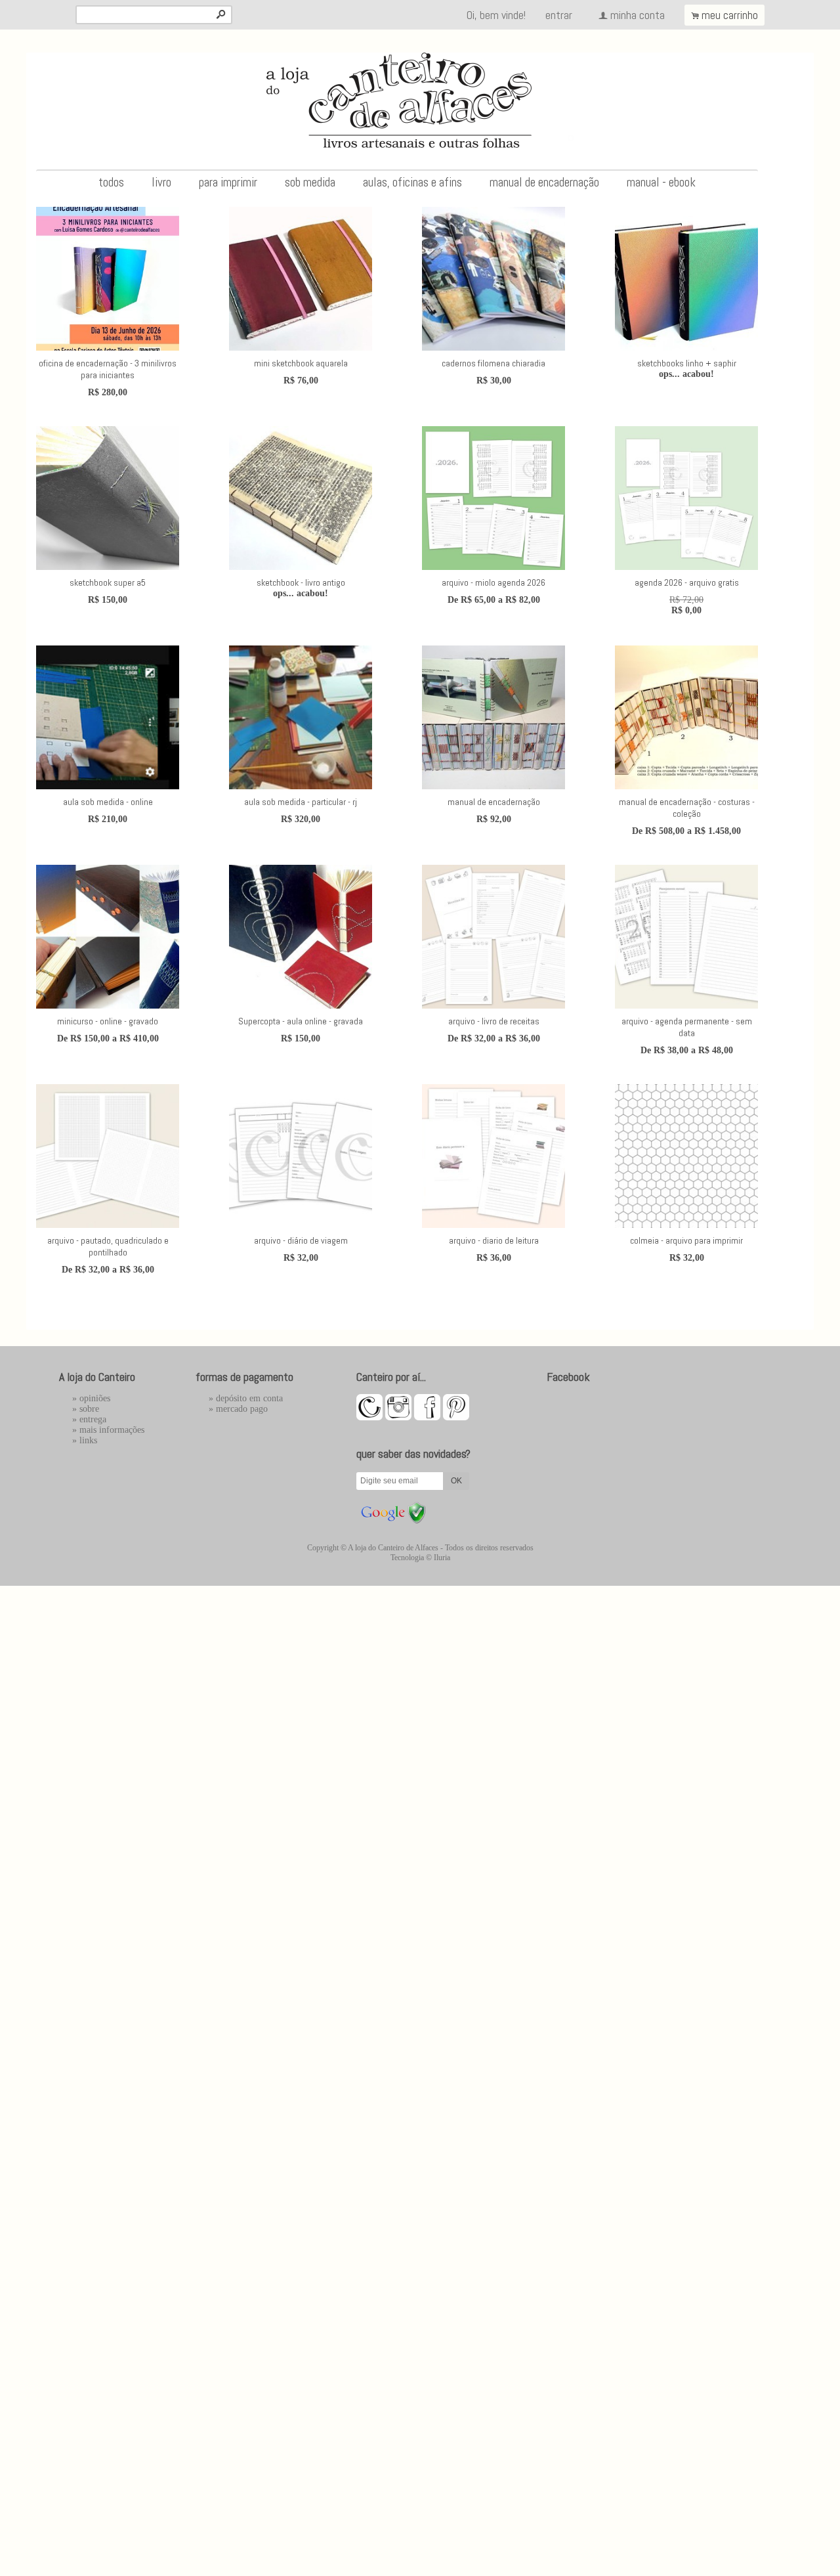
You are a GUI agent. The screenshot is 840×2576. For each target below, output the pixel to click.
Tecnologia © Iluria (420, 1558)
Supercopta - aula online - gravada (301, 1021)
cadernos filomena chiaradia (493, 363)
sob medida (310, 182)
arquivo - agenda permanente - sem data (687, 1027)
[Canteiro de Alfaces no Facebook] (427, 1417)
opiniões (95, 1398)
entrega (93, 1419)
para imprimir (228, 182)
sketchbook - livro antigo (301, 582)
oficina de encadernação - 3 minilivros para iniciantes (108, 369)
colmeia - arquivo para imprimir (686, 1240)
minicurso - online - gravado (108, 1021)
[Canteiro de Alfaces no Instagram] (398, 1417)
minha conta (638, 15)
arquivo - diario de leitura (494, 1240)
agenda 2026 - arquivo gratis (687, 582)
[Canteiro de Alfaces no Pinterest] (456, 1417)
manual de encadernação (544, 182)
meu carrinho (730, 15)
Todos (111, 182)
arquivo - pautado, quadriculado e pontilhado (108, 1246)
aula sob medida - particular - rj (301, 802)
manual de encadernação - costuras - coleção (687, 808)
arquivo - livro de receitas (494, 1021)
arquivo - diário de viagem (301, 1240)
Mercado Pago (242, 1409)
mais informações (112, 1430)
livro (161, 182)
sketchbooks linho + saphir (687, 363)
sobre (89, 1409)
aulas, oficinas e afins (412, 182)
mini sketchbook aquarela (301, 363)
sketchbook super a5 (108, 582)
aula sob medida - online (108, 802)
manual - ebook (661, 182)
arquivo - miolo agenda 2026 (493, 582)
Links (88, 1440)
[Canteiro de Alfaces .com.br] (369, 1417)
